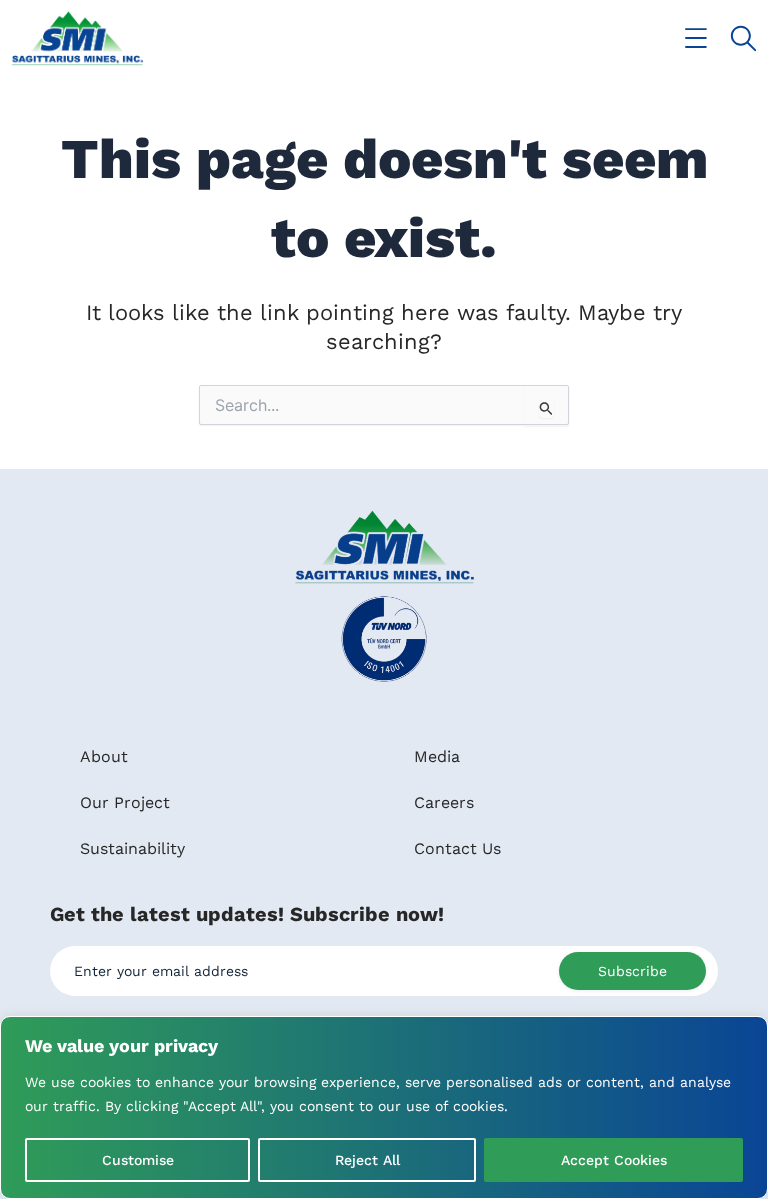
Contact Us (457, 848)
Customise (138, 1160)
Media (437, 756)
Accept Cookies (614, 1160)
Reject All (367, 1160)
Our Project (125, 802)
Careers (444, 802)
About (104, 756)
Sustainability (132, 848)
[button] (696, 38)
